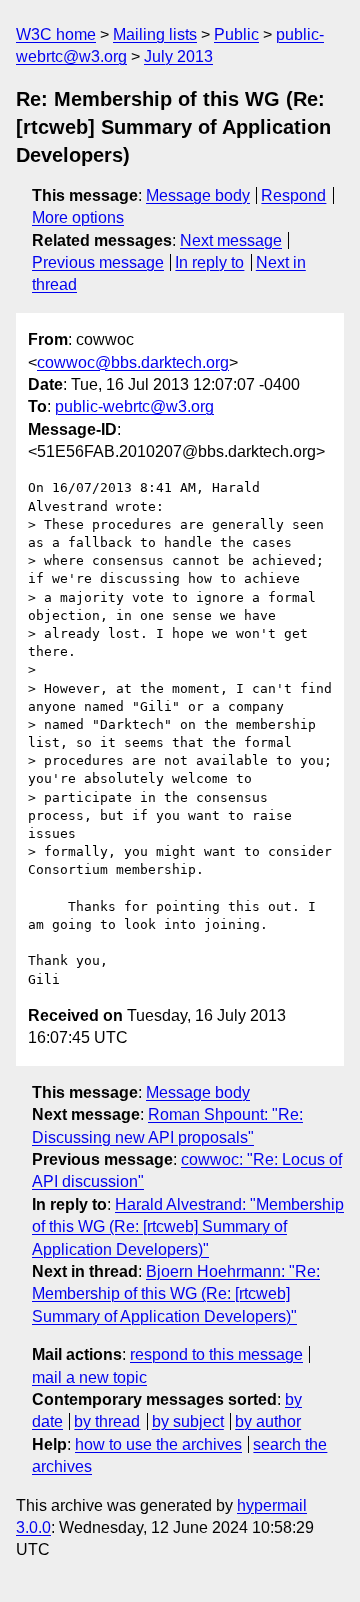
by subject (188, 1421)
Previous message (98, 262)
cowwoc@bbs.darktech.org (133, 362)
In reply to (209, 262)
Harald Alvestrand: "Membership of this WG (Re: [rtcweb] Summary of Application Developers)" (188, 1227)
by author (268, 1421)
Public (236, 34)
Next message (231, 240)
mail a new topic (89, 1377)
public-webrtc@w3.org (134, 406)
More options (78, 217)
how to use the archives (158, 1444)
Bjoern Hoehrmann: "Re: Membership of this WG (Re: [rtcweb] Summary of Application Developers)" (176, 1294)
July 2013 (178, 56)
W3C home (56, 34)
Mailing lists (155, 34)
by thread (107, 1421)
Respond (293, 195)
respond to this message (216, 1354)
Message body (198, 195)
